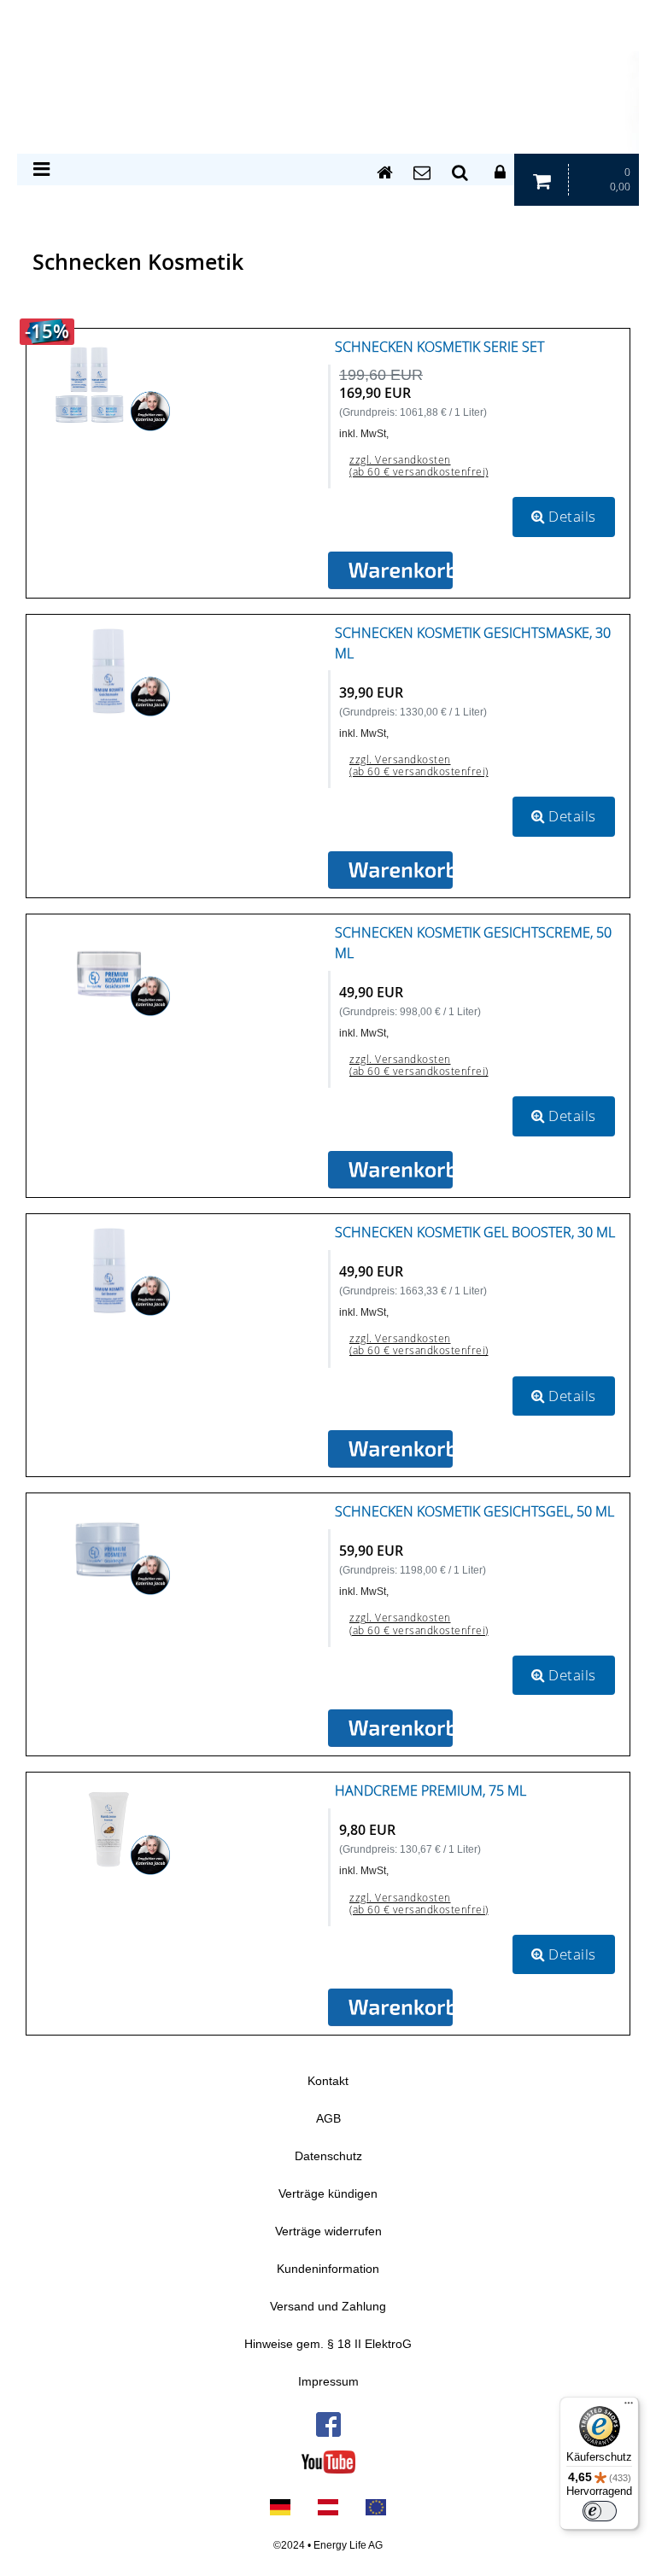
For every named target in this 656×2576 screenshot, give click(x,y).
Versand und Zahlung (328, 2307)
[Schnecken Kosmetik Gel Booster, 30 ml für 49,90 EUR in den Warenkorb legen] (390, 1449)
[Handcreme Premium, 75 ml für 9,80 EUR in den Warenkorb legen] (390, 2007)
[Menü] (629, 2407)
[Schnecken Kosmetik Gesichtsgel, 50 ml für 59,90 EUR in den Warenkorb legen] (390, 1728)
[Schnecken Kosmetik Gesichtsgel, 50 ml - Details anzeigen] (109, 1549)
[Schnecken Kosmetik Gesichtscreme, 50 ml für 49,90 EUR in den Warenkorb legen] (390, 1170)
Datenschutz (328, 2156)
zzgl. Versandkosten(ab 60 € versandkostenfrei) (419, 466)
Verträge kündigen (328, 2194)
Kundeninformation (328, 2269)
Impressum (328, 2382)
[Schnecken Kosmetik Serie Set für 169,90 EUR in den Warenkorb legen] (390, 570)
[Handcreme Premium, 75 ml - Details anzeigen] (109, 1828)
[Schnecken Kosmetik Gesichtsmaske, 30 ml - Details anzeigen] (109, 669)
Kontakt (328, 2081)
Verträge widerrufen (328, 2231)
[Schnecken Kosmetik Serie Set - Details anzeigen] (109, 384)
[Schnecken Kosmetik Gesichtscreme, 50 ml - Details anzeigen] (109, 970)
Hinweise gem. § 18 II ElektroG (328, 2344)
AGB (328, 2119)
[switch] (600, 2511)
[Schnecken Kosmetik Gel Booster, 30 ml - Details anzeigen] (109, 1270)
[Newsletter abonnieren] (420, 173)
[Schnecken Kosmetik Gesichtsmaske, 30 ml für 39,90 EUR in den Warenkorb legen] (390, 870)
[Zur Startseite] (383, 173)
